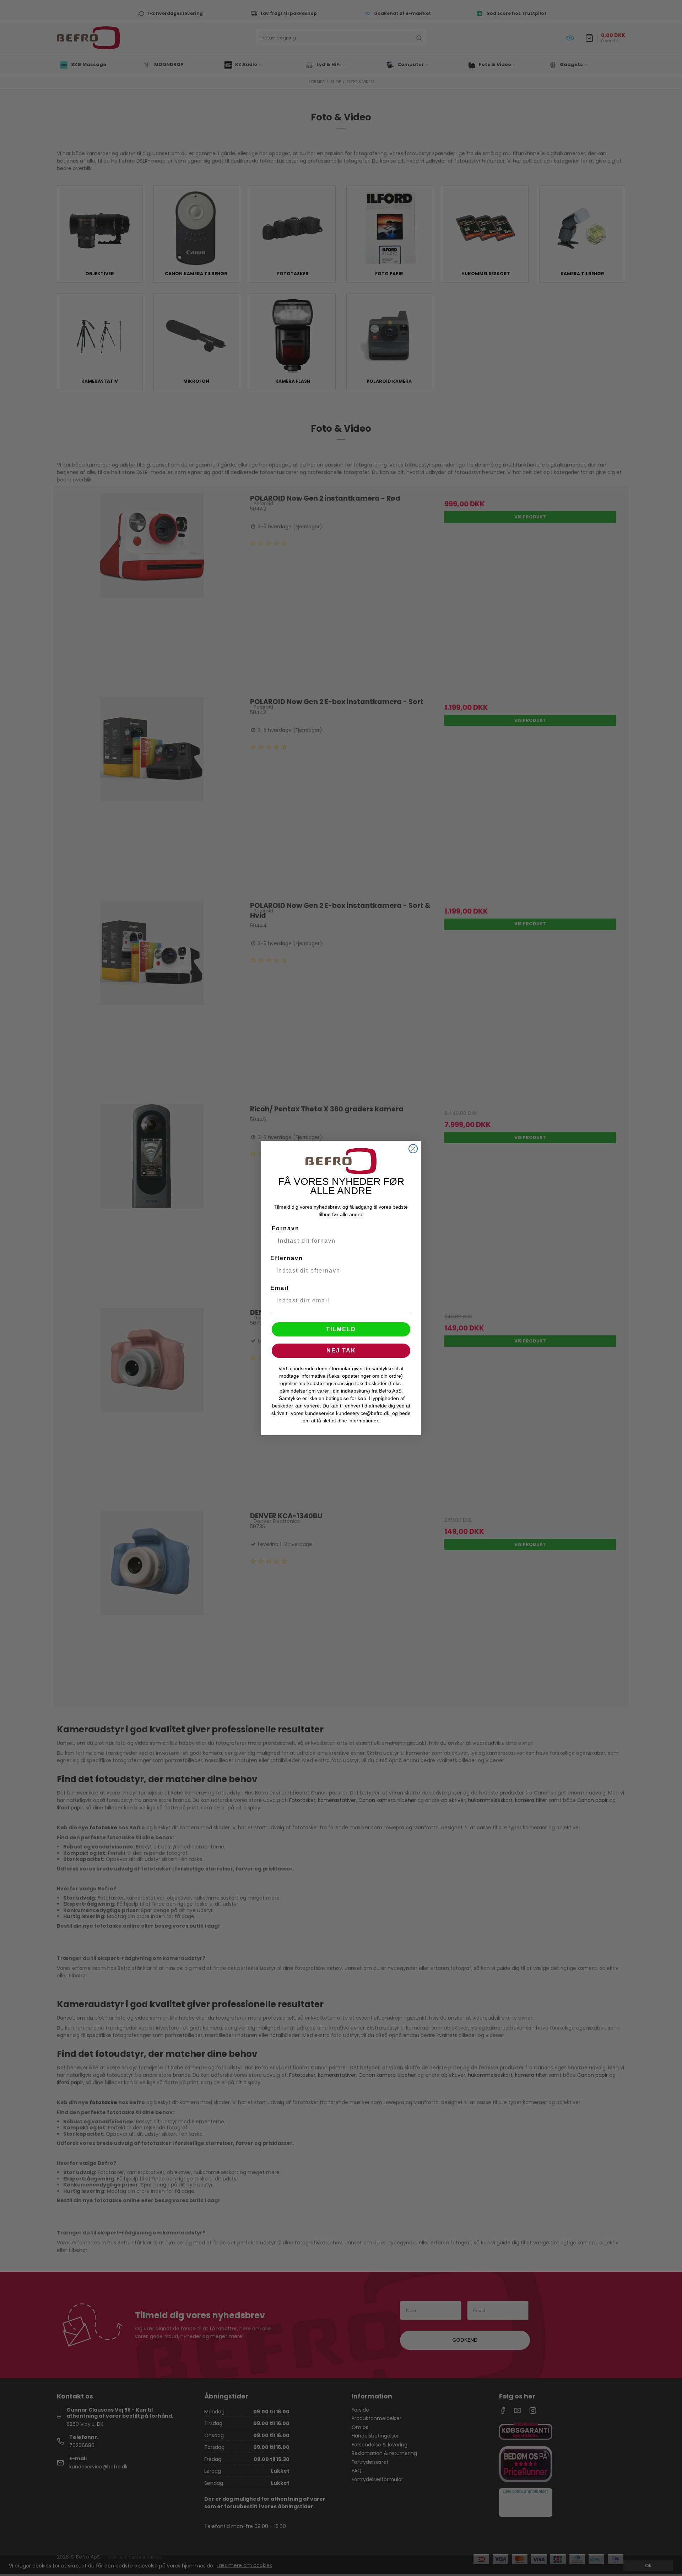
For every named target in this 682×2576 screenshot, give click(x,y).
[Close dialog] (413, 1149)
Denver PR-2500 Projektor (44, 2562)
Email (280, 1288)
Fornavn (286, 1228)
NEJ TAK (341, 1350)
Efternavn (287, 1258)
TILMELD (341, 1329)
